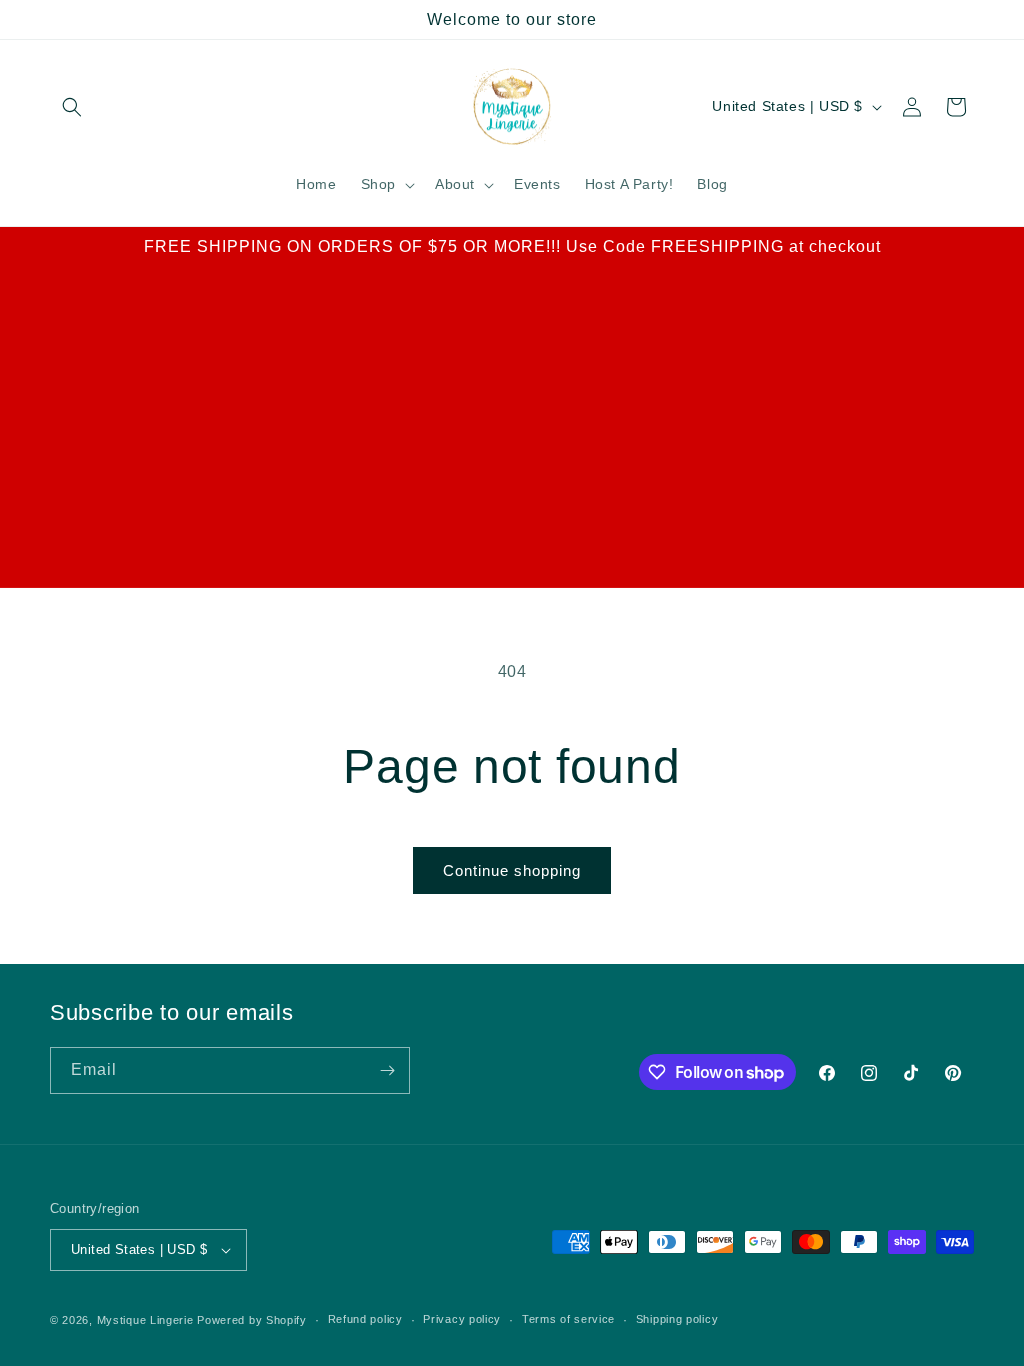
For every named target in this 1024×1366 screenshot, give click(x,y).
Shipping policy (677, 1319)
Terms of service (568, 1319)
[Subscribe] (387, 1070)
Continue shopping (512, 870)
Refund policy (365, 1319)
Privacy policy (462, 1319)
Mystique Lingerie (145, 1320)
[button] (72, 107)
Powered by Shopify (252, 1320)
